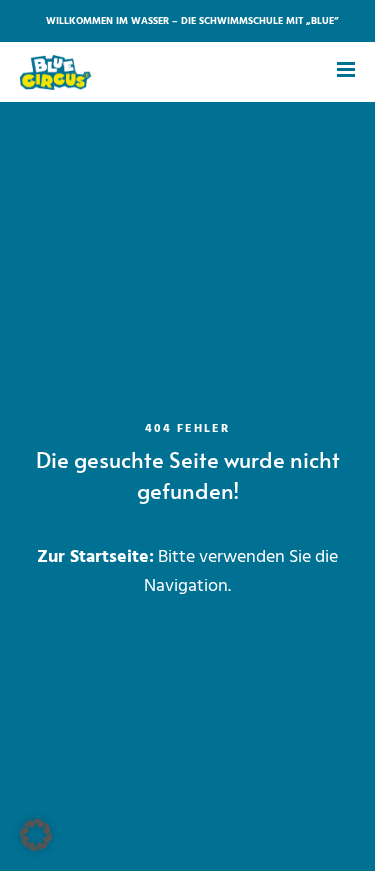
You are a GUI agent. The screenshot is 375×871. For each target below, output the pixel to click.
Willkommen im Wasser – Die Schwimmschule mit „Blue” (192, 21)
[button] (36, 835)
